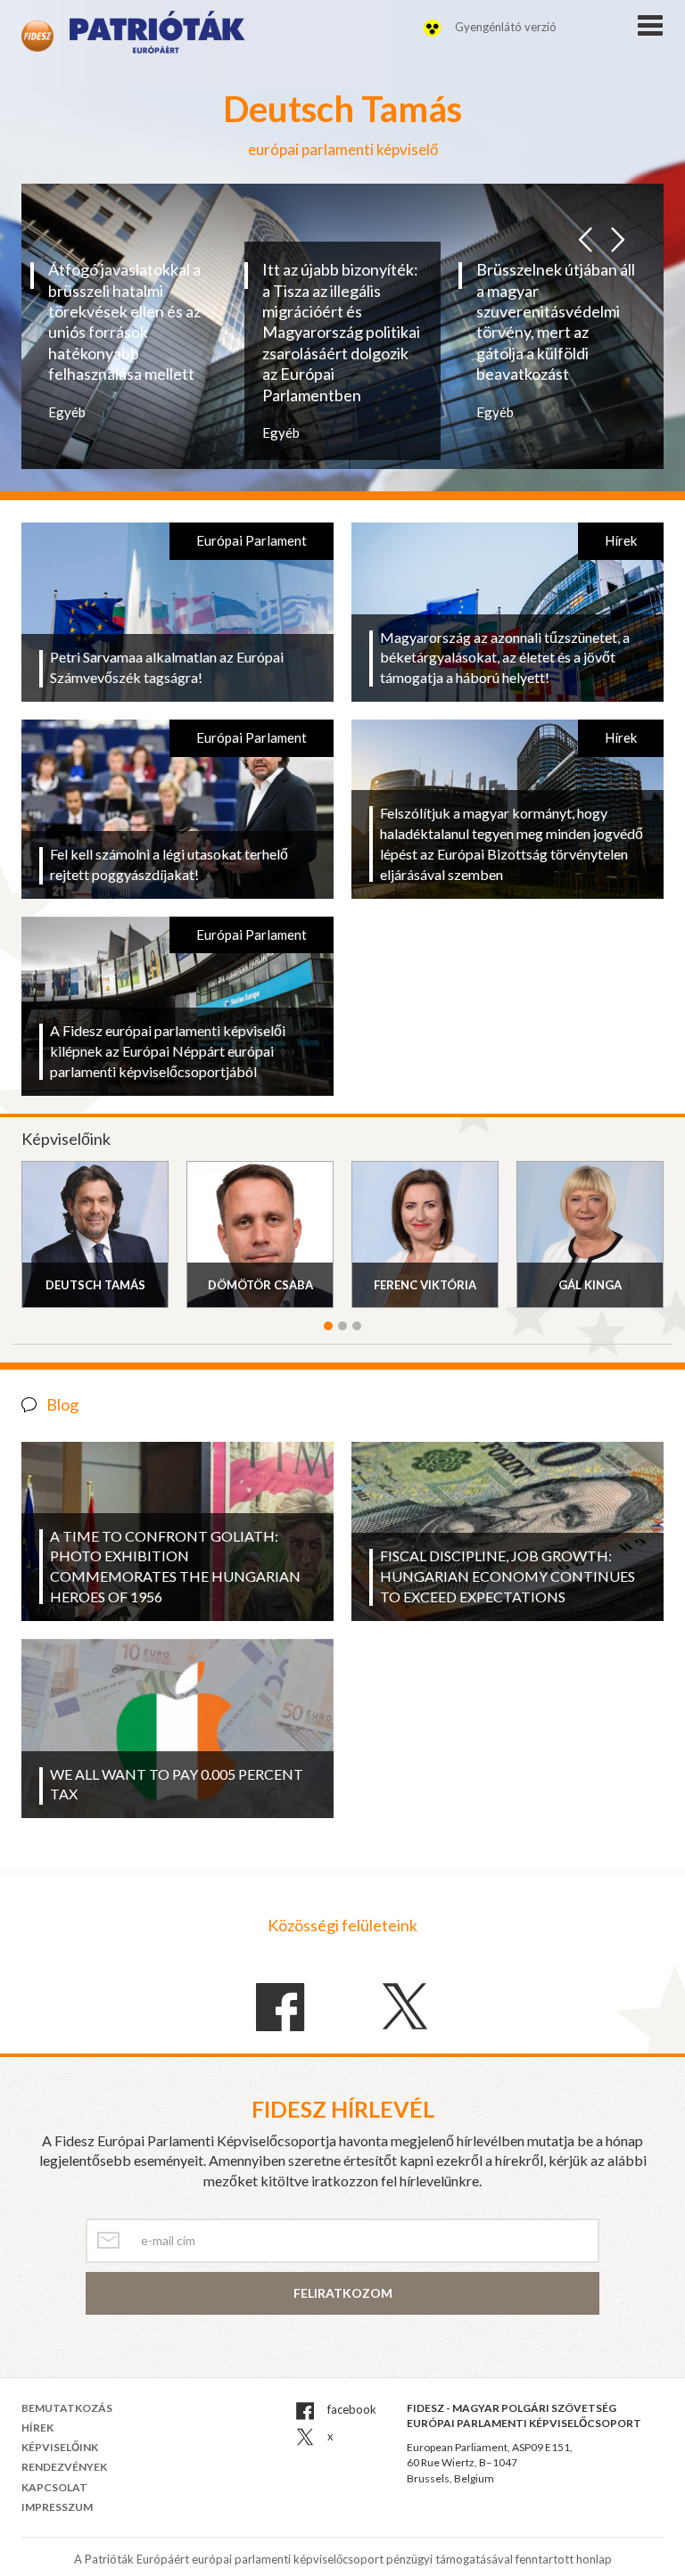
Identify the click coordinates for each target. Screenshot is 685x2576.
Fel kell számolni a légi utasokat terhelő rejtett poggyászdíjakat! (169, 864)
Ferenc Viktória (425, 1285)
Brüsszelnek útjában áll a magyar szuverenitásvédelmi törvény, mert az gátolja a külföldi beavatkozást (556, 321)
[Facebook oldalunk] (280, 2008)
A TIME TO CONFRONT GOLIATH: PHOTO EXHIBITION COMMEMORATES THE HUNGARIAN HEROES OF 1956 (175, 1567)
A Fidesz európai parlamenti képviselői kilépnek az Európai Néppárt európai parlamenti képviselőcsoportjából (168, 1051)
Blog (62, 1404)
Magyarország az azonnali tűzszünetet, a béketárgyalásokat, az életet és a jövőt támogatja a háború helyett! (505, 658)
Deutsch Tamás (95, 1285)
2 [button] (342, 1326)
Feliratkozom (343, 2293)
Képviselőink (60, 2447)
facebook (351, 2409)
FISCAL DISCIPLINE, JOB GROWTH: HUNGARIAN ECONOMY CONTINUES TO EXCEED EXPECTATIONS (508, 1576)
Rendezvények (64, 2467)
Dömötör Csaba (260, 1285)
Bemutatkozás (67, 2408)
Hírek (621, 540)
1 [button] (328, 1326)
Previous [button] (586, 235)
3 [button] (357, 1326)
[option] (128, 341)
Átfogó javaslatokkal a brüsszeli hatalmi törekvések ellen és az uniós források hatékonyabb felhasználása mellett (124, 321)
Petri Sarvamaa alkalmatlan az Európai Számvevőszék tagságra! (167, 667)
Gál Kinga (590, 1285)
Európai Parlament (252, 540)
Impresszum (57, 2507)
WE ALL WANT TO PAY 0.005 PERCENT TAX (177, 1784)
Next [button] (617, 235)
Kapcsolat (54, 2487)
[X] (405, 2006)
